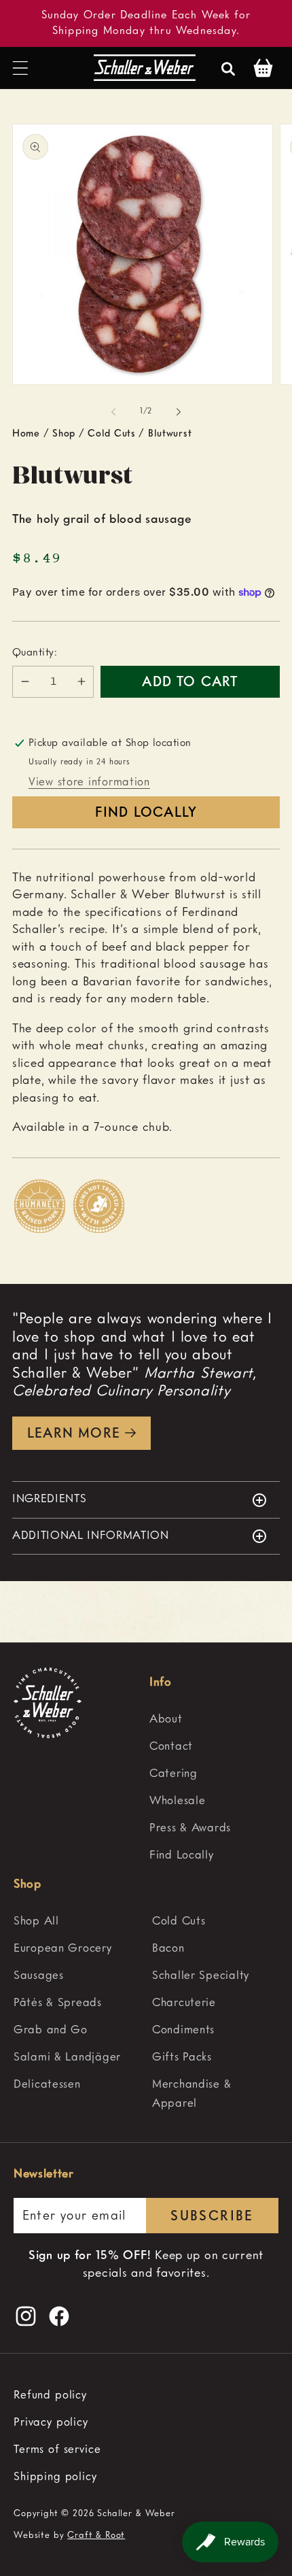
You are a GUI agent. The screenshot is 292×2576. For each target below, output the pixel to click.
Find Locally (146, 813)
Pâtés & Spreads (58, 2003)
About (166, 1719)
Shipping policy (55, 2477)
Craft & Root (96, 2536)
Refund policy (50, 2395)
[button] (21, 68)
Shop (64, 434)
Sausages (39, 1976)
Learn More (74, 1434)
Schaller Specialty (201, 1976)
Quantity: (35, 653)
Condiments (183, 2030)
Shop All (36, 1921)
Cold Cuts (111, 434)
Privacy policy (51, 2423)
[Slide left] (113, 412)
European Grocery (63, 1949)
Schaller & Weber (136, 2514)
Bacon (168, 1949)
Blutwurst (170, 434)
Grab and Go (51, 2030)
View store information (89, 782)
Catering (174, 1774)
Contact (171, 1747)
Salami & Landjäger (67, 2057)
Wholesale (177, 1801)
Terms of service (57, 2450)
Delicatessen (47, 2085)
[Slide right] (179, 412)
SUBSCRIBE (212, 2217)
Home (26, 434)
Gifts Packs (182, 2057)
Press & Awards (190, 1828)
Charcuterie (184, 2003)
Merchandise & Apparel (191, 2094)
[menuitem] (214, 1720)
